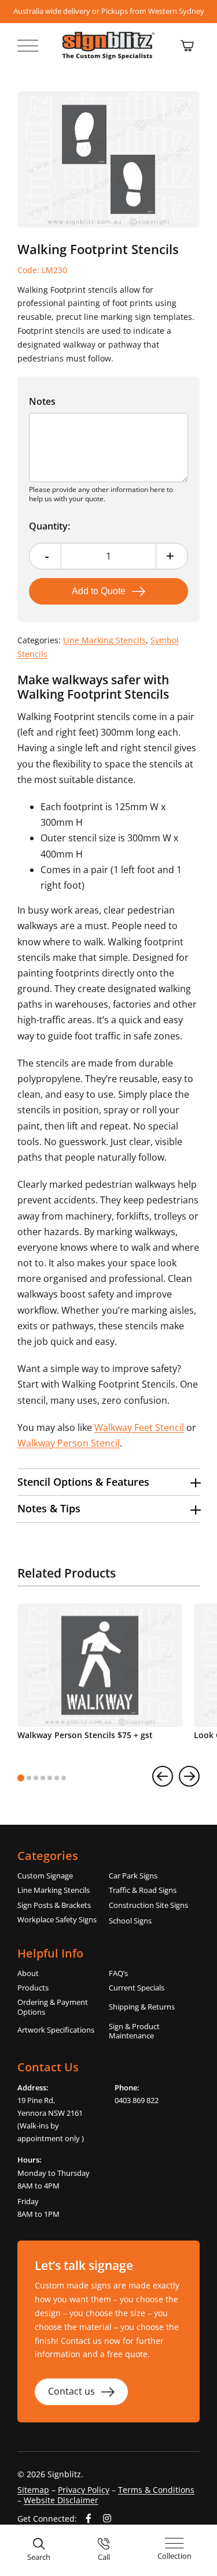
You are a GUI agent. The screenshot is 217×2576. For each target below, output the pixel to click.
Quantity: (49, 526)
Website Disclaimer (61, 2500)
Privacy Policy (84, 2490)
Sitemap (33, 2490)
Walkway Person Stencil (69, 1443)
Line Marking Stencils (104, 640)
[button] (108, 1482)
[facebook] (89, 2518)
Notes (42, 401)
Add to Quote (99, 591)
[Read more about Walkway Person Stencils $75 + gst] (100, 1676)
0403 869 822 (137, 2100)
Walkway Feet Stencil (139, 1427)
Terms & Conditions (156, 2490)
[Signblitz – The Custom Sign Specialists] (109, 36)
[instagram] (107, 2518)
